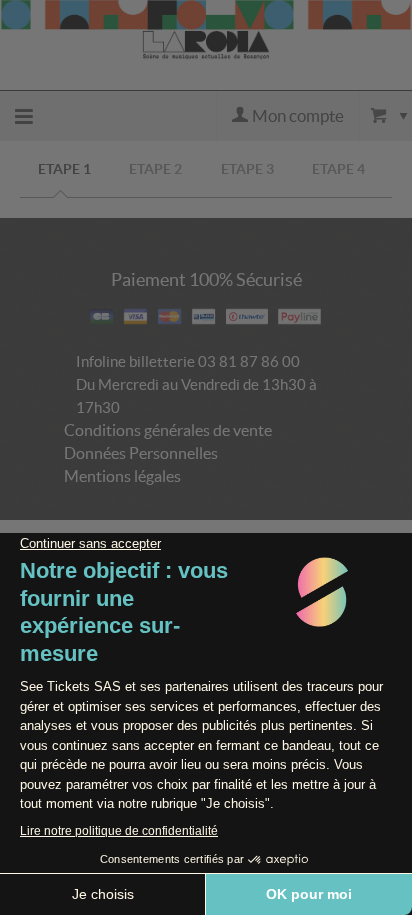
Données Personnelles (141, 453)
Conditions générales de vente (168, 430)
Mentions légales (122, 476)
